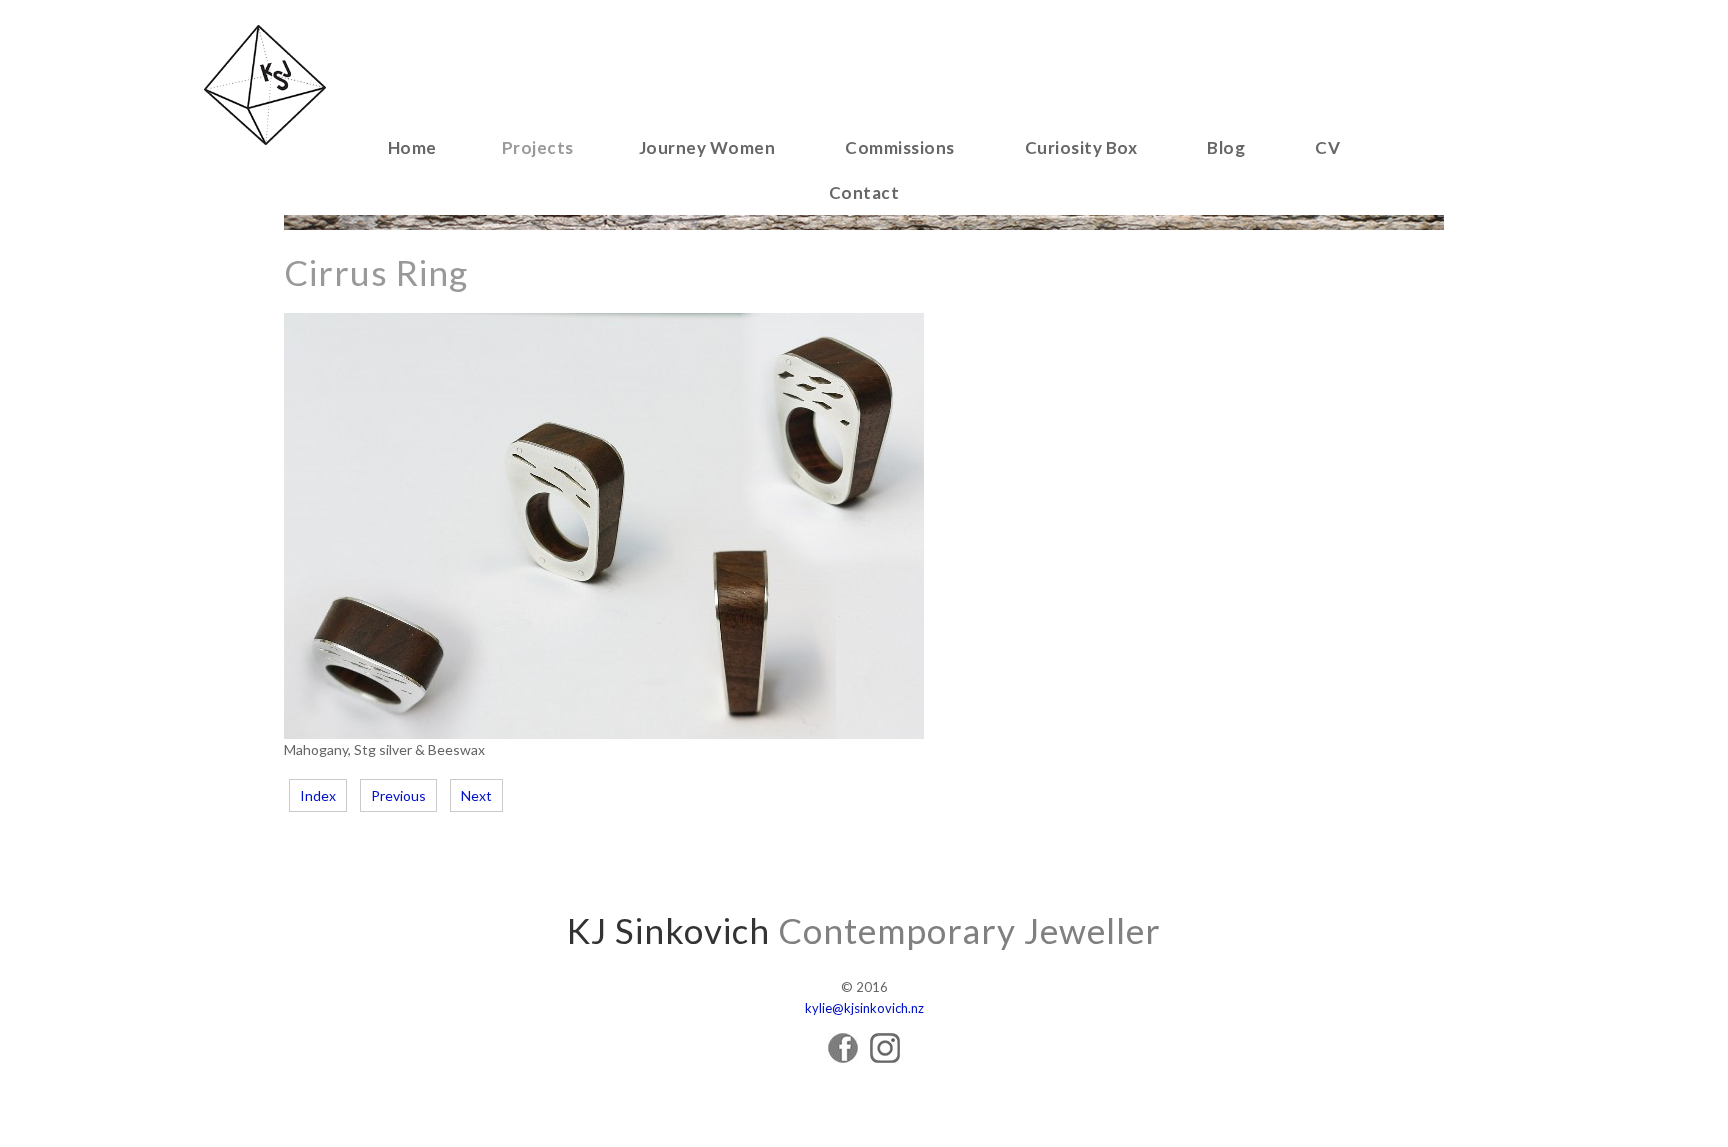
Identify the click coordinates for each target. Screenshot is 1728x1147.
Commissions (900, 147)
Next (476, 795)
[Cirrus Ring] (604, 733)
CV (1327, 147)
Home (412, 147)
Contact (864, 192)
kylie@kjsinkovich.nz (864, 1008)
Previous (398, 795)
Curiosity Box (1081, 147)
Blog (1226, 147)
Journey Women (707, 147)
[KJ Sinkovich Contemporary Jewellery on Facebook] (843, 1057)
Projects (538, 147)
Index (318, 795)
